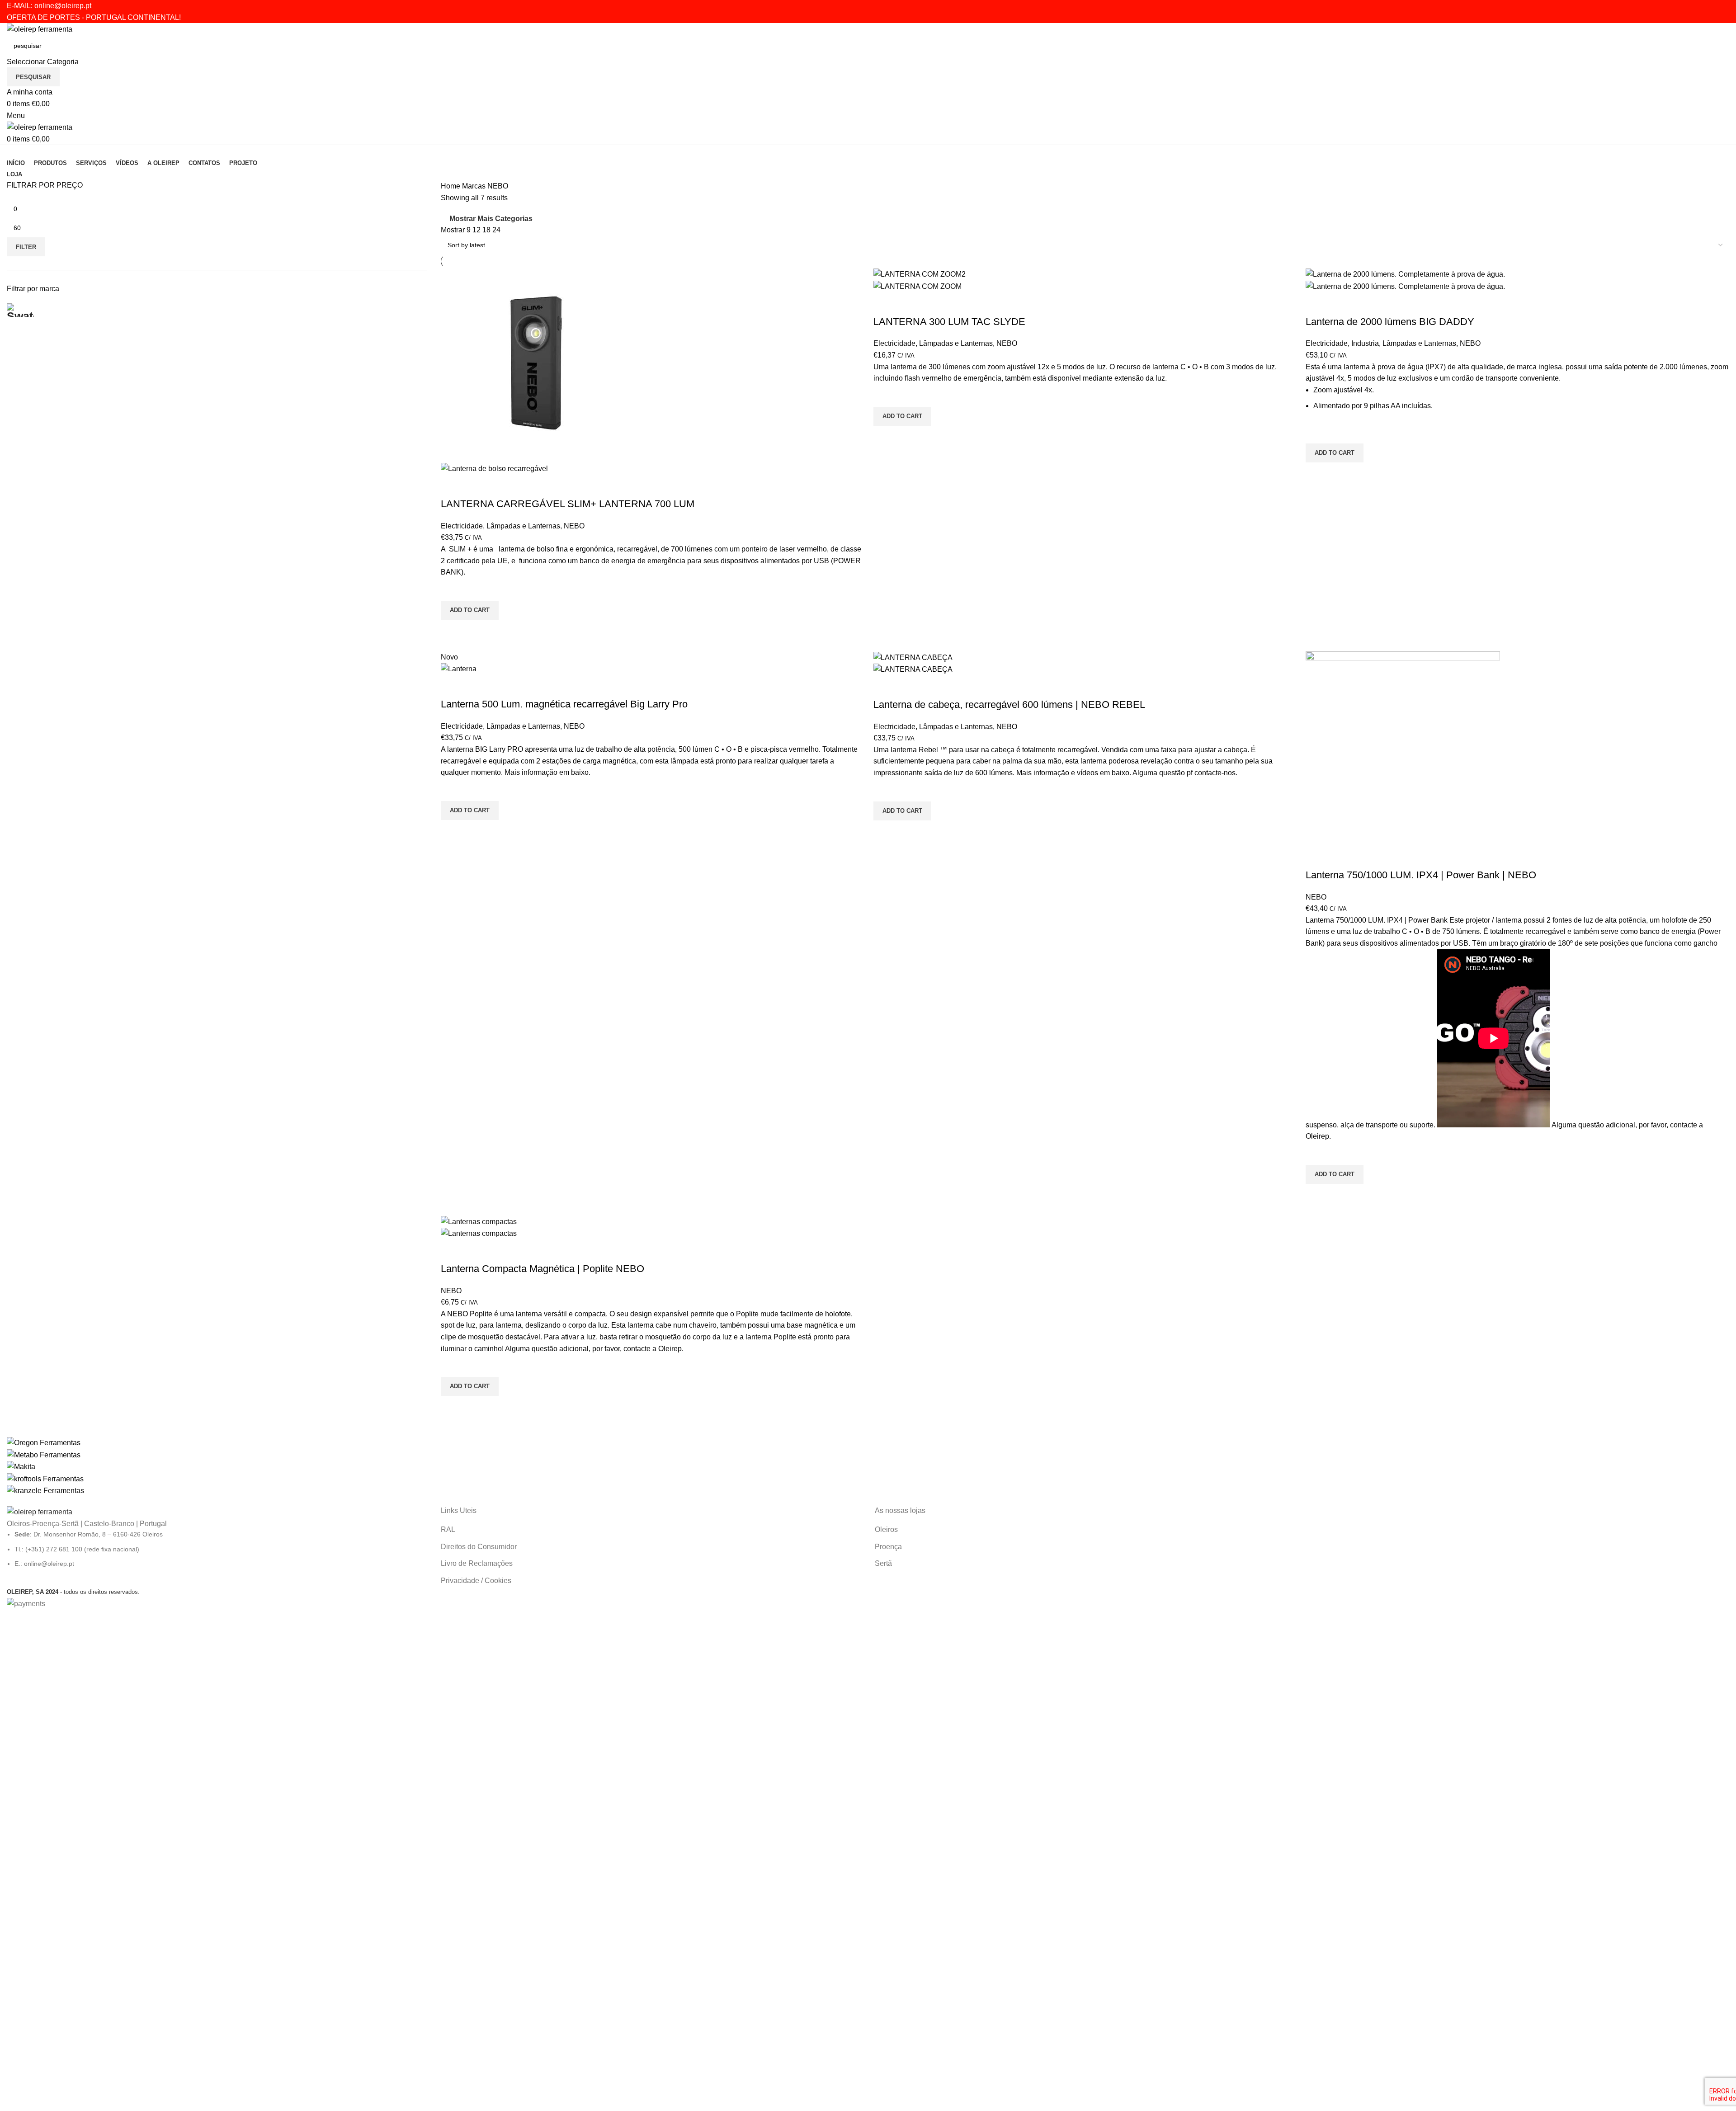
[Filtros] (11, 1621)
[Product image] (494, 468)
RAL (448, 1529)
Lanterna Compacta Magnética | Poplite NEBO (542, 1269)
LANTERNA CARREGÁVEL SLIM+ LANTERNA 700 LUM (568, 504)
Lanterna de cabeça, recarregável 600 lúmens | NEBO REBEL (1009, 704)
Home (451, 186)
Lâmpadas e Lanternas (523, 526)
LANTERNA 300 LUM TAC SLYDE (949, 322)
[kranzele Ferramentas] (868, 1467)
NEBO (574, 526)
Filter (26, 247)
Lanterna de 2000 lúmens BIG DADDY (1390, 322)
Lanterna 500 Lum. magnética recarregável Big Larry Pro (564, 704)
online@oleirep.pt (63, 6)
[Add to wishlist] (452, 589)
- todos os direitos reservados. (73, 1592)
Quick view (452, 631)
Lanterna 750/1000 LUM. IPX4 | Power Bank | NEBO (1421, 875)
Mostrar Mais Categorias (491, 219)
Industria (1365, 343)
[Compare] (452, 486)
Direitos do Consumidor (479, 1547)
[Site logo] (40, 29)
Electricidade (462, 526)
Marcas (475, 186)
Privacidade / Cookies (476, 1581)
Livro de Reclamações (477, 1563)
